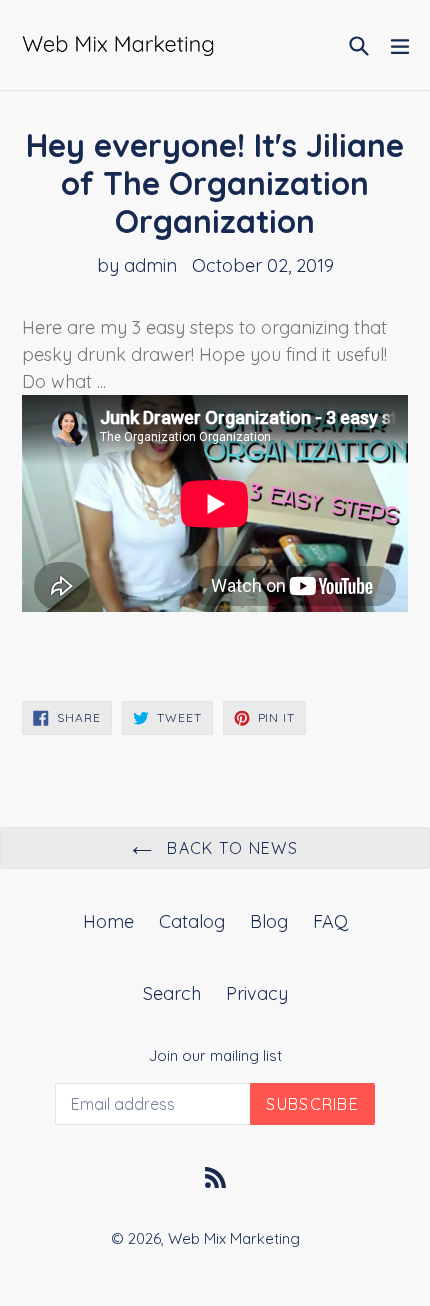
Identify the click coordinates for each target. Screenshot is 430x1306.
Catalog (192, 921)
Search (172, 993)
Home (108, 921)
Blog (269, 921)
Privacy (257, 993)
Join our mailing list (215, 1056)
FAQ (330, 921)
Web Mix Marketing (234, 1238)
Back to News (230, 848)
